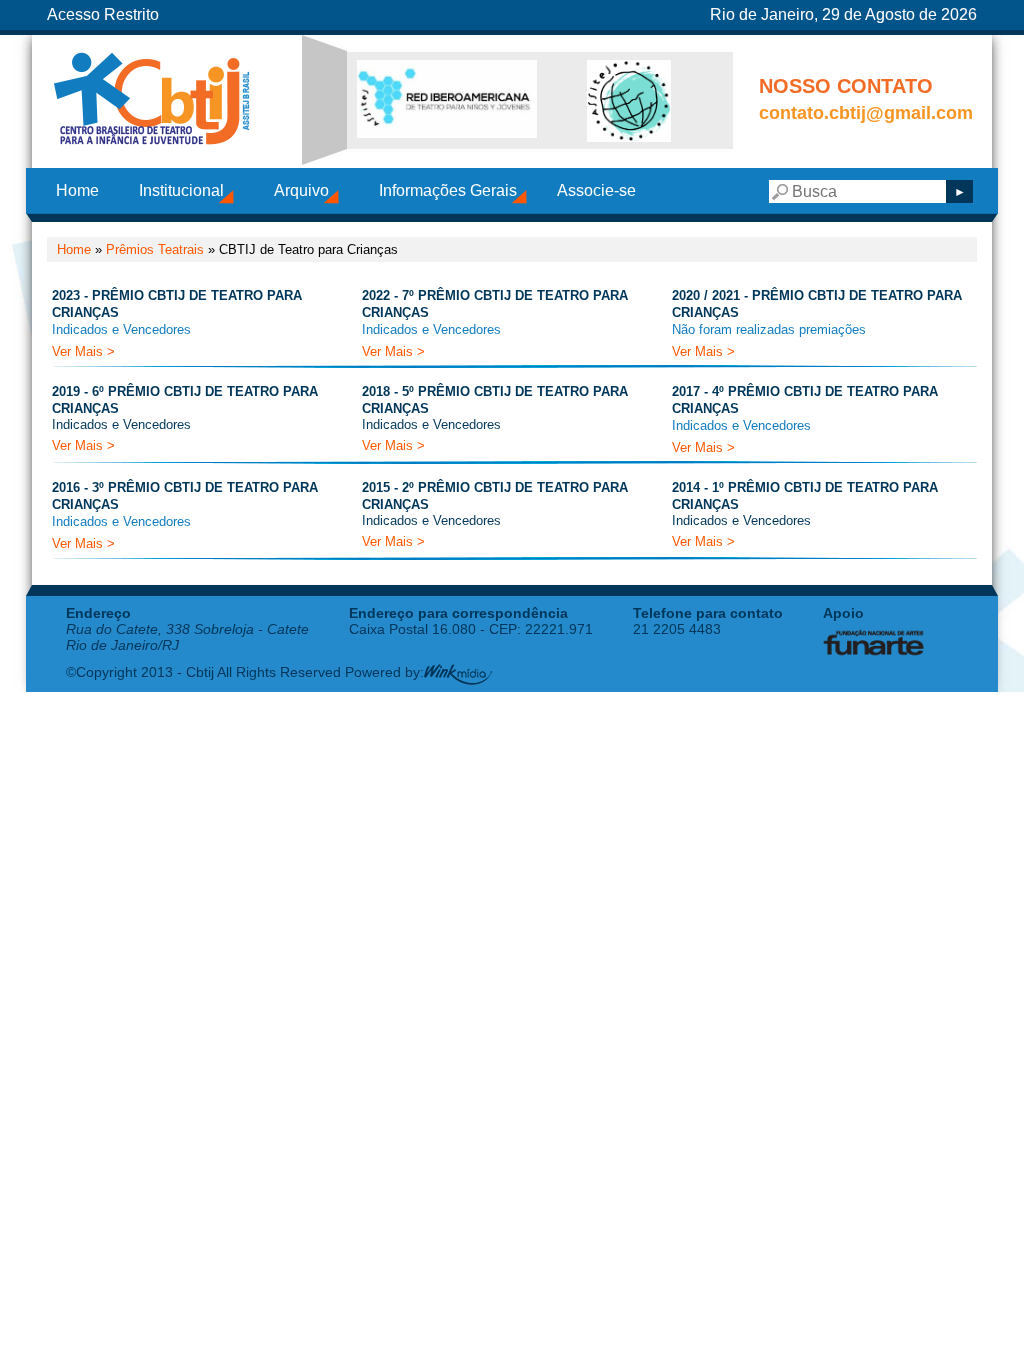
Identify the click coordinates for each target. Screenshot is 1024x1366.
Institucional (181, 190)
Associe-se (596, 190)
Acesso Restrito (103, 14)
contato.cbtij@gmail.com (866, 113)
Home (77, 190)
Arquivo (301, 190)
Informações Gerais (448, 190)
